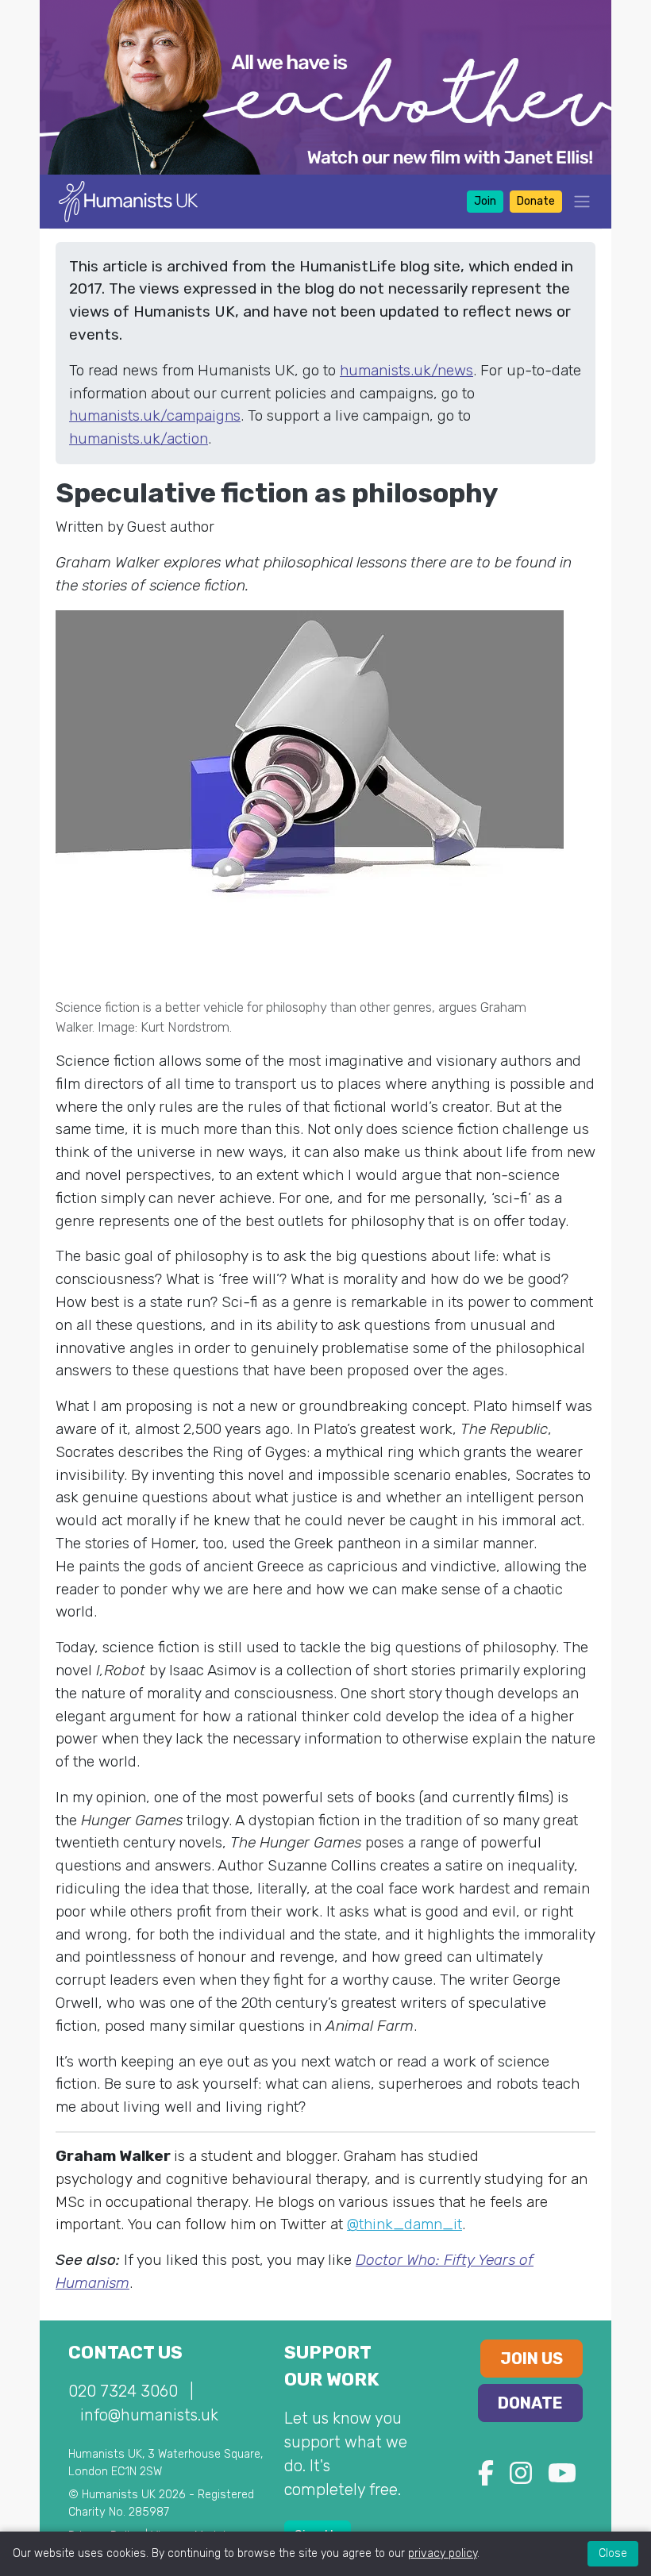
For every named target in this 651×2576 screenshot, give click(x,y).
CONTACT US (125, 2353)
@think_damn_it (404, 2224)
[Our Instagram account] (521, 2478)
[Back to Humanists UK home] (128, 200)
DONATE (530, 2403)
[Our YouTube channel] (562, 2478)
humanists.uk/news (406, 370)
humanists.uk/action (139, 438)
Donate (536, 201)
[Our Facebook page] (486, 2478)
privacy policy (443, 2553)
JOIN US (532, 2359)
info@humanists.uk (149, 2415)
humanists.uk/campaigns (155, 415)
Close (613, 2553)
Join (485, 201)
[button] (577, 201)
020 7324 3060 (123, 2391)
